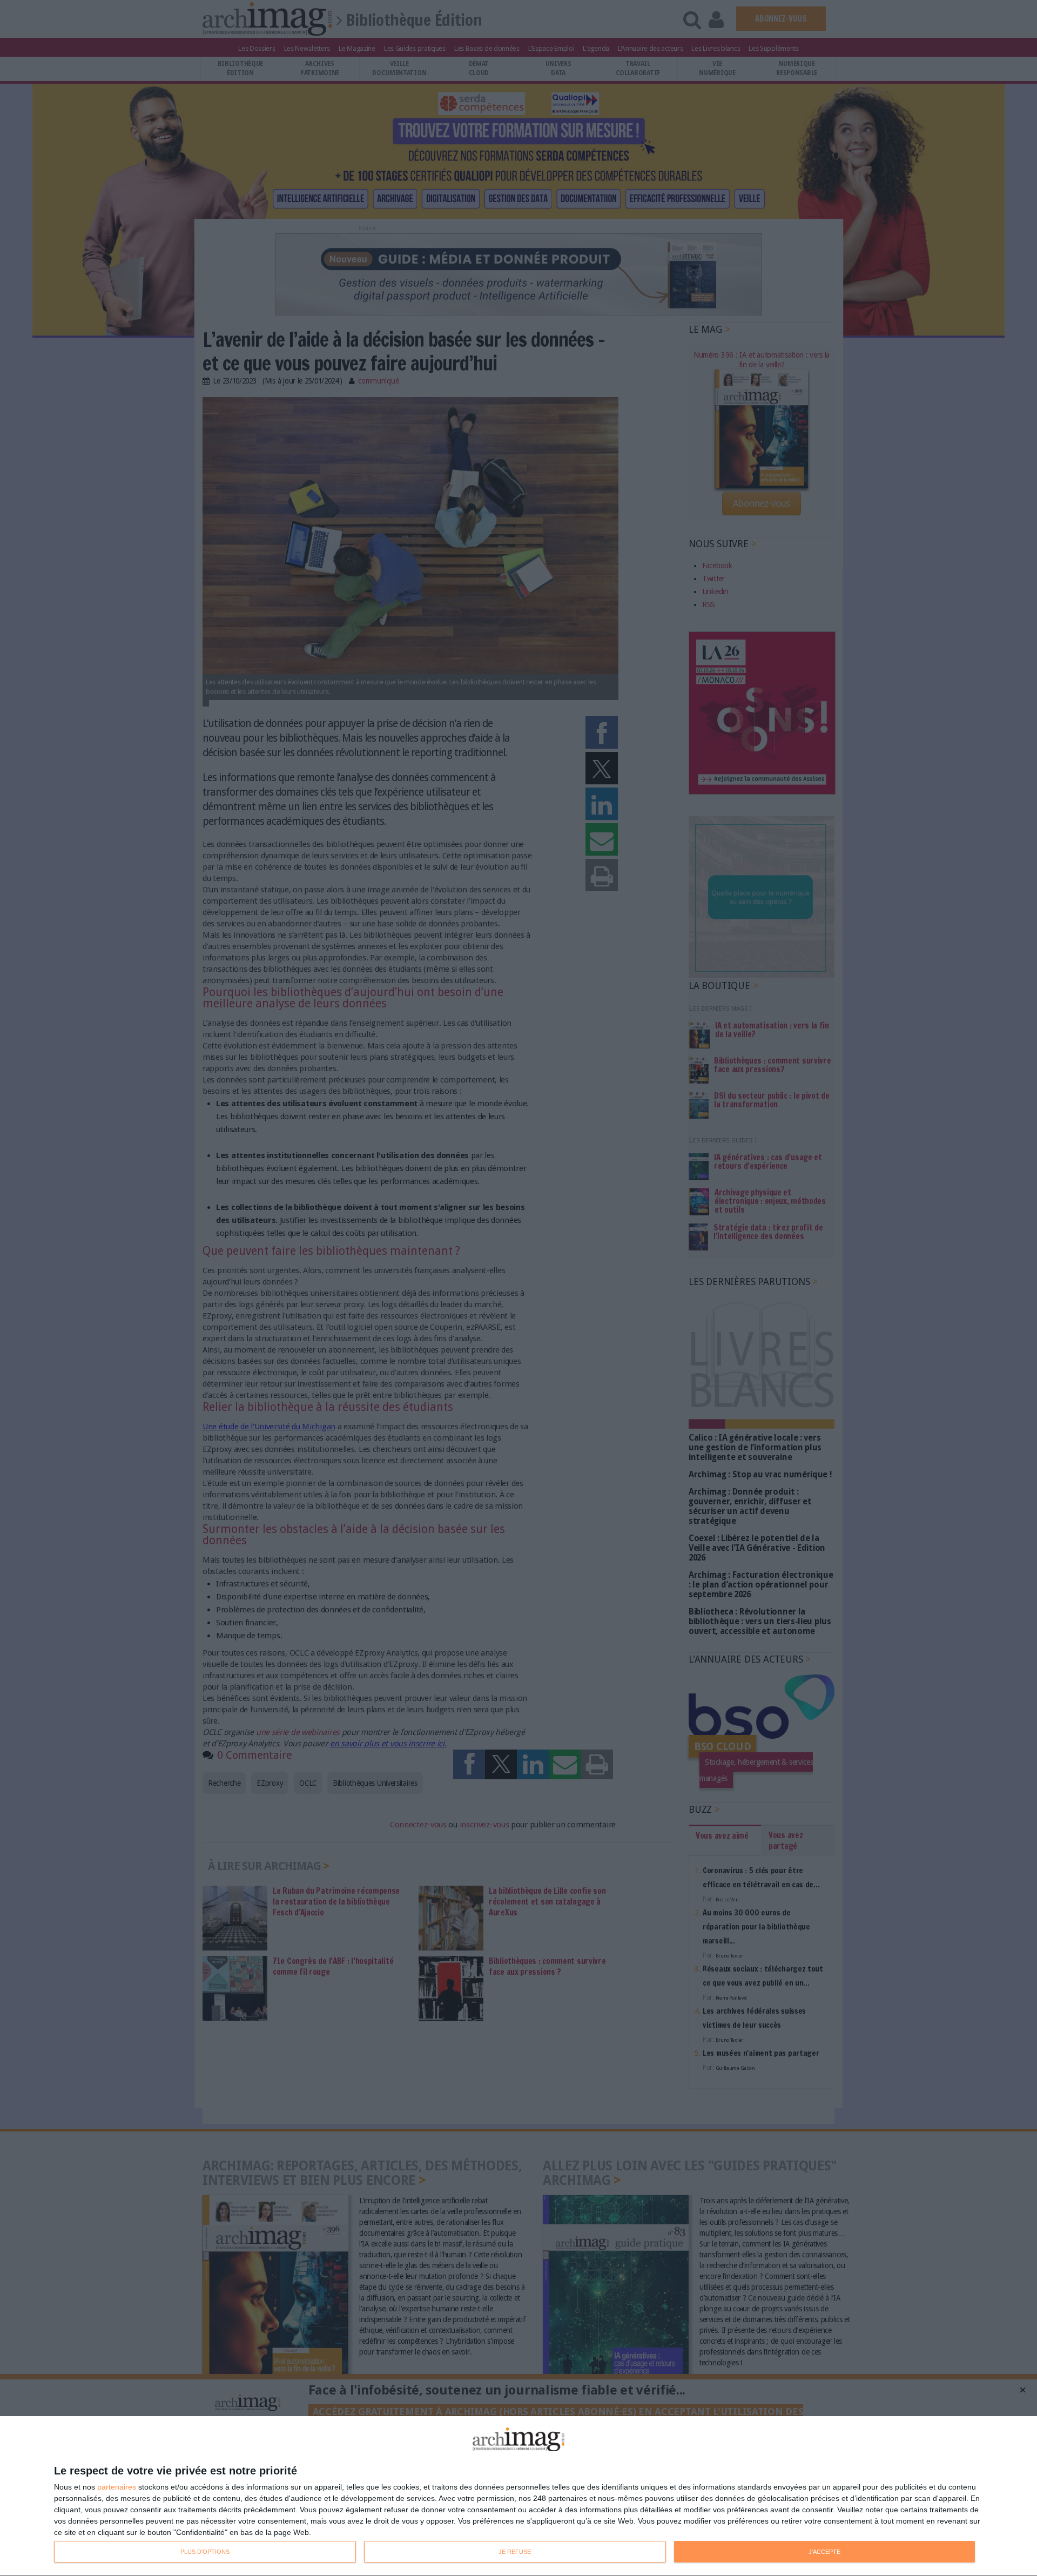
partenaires (117, 2487)
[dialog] (518, 2496)
